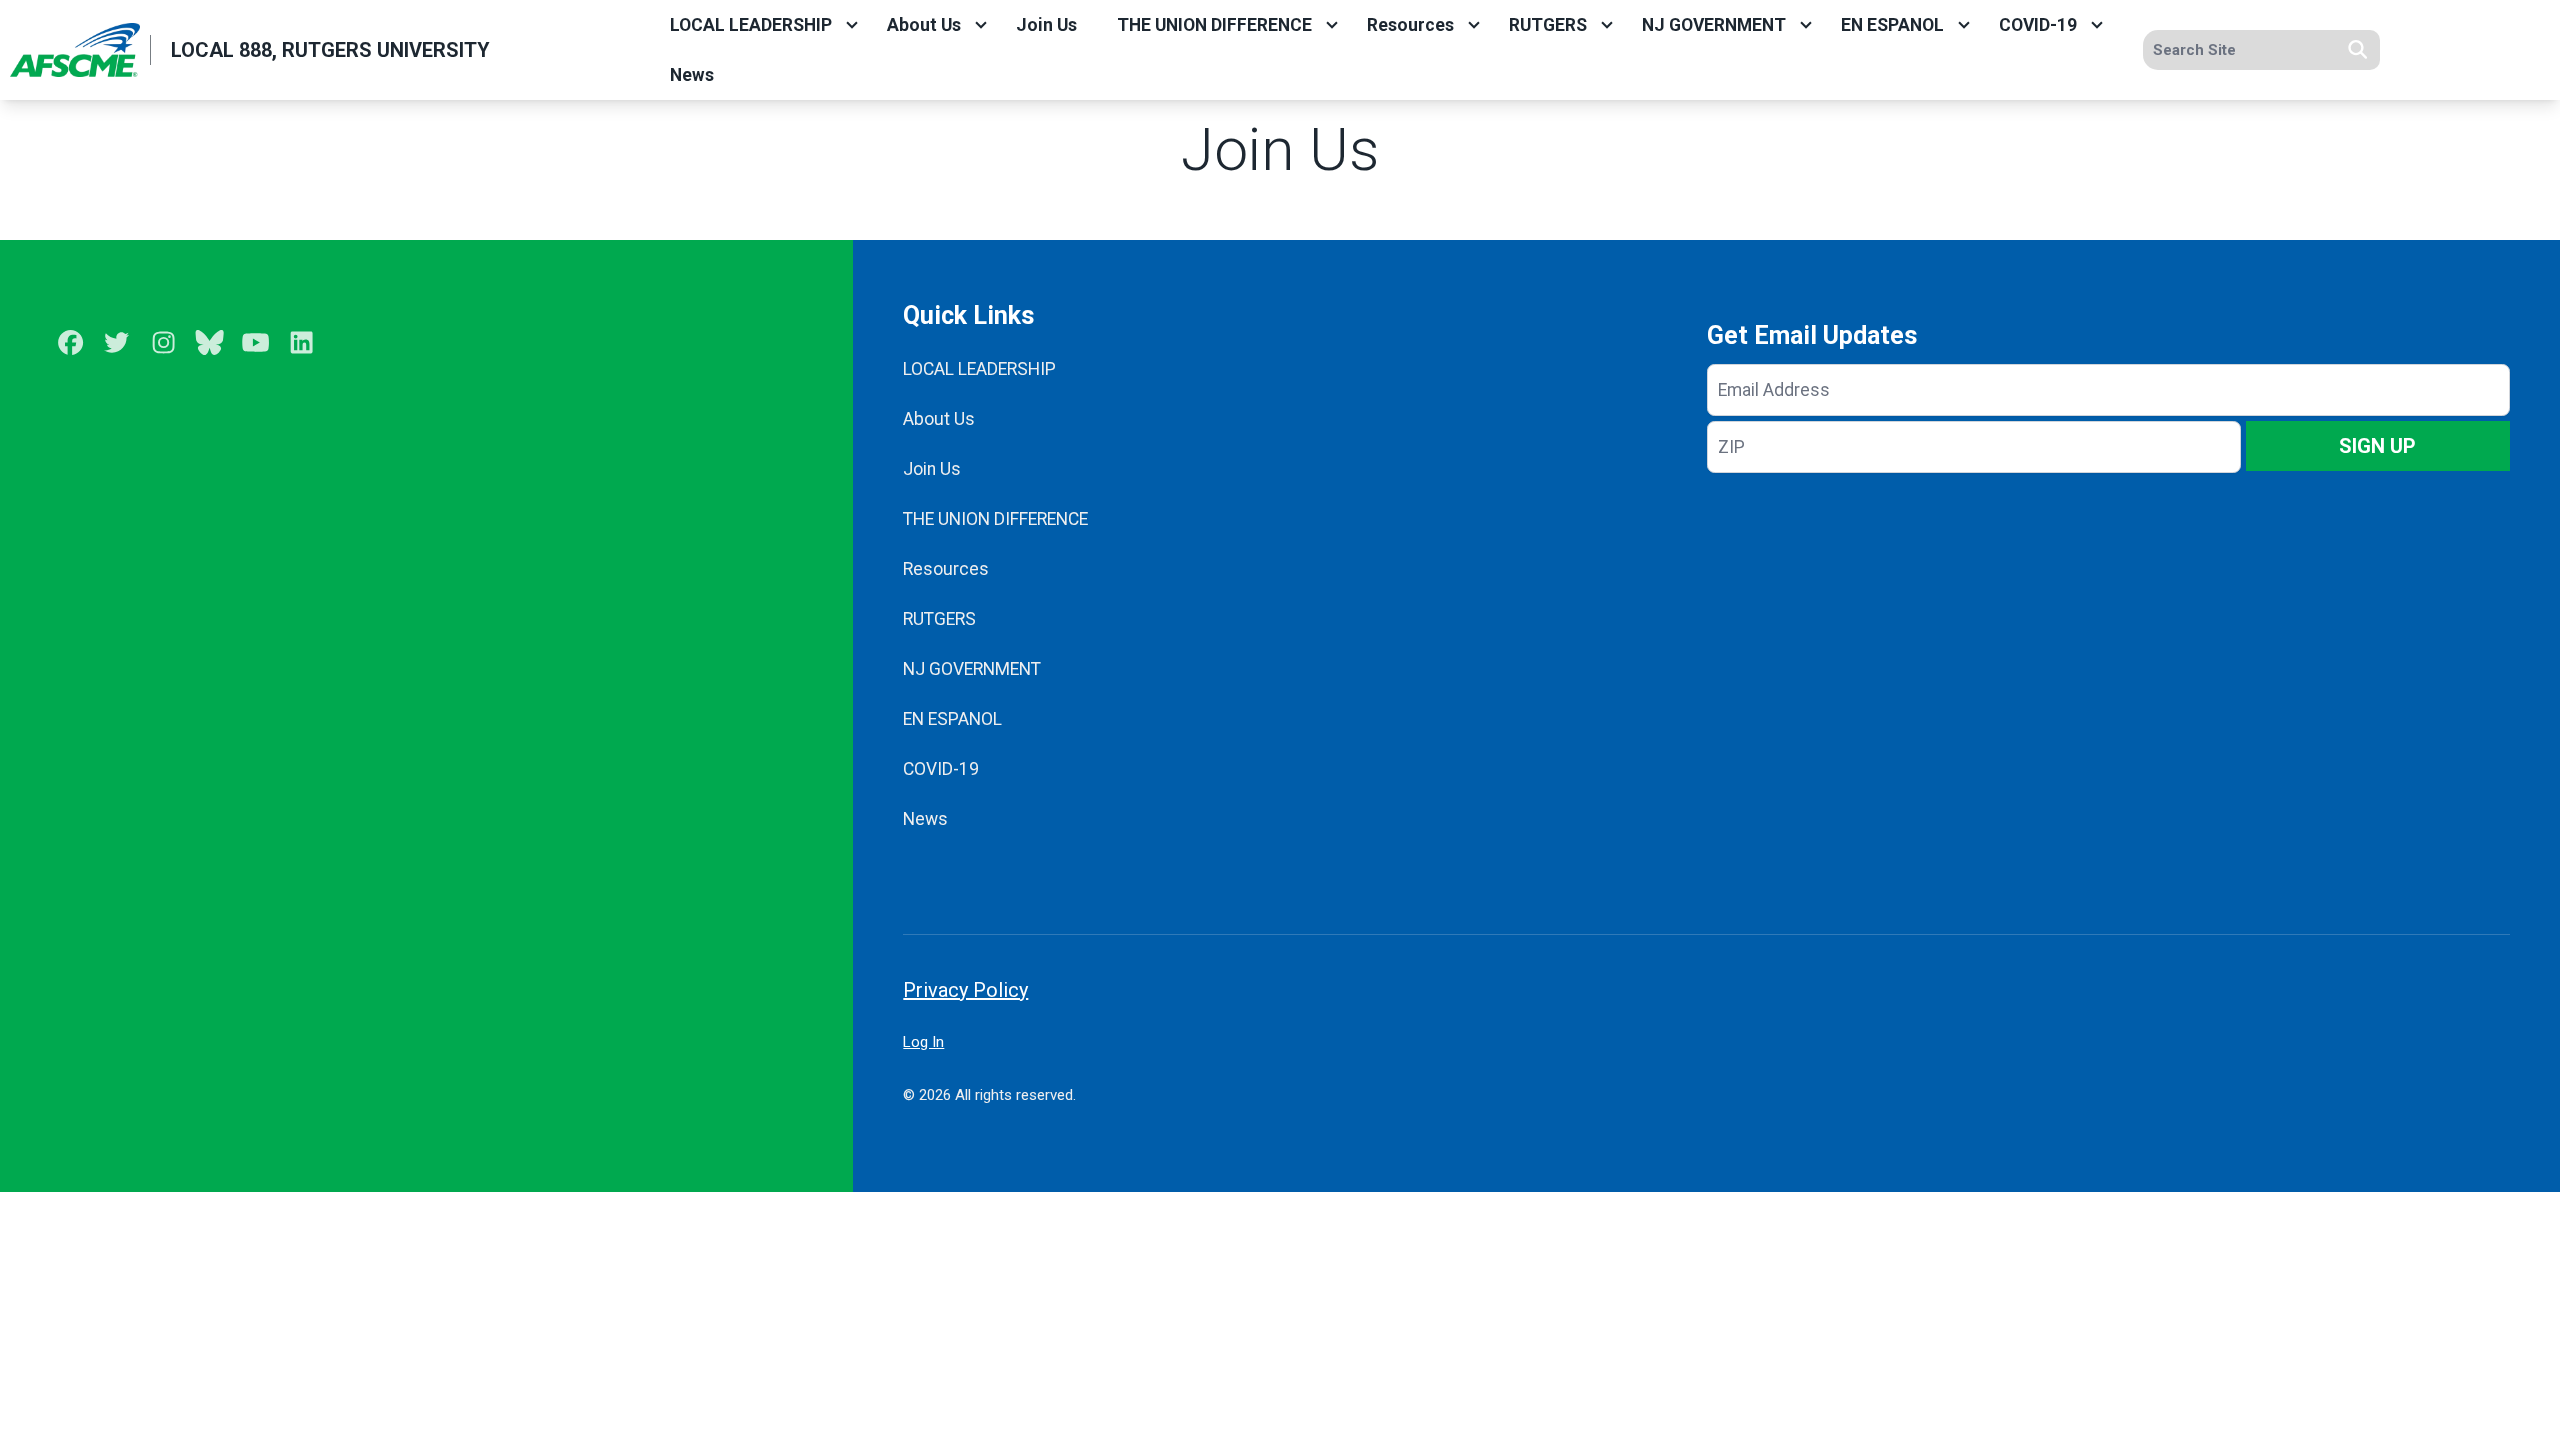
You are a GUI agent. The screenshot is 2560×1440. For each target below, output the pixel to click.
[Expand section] (852, 25)
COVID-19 (2038, 25)
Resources (1410, 25)
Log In (923, 1042)
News (692, 75)
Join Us (1046, 25)
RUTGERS (1548, 25)
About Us (924, 25)
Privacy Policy (965, 990)
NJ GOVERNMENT (1714, 25)
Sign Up (2377, 446)
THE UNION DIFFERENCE (1214, 25)
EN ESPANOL (1892, 25)
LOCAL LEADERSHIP (751, 25)
